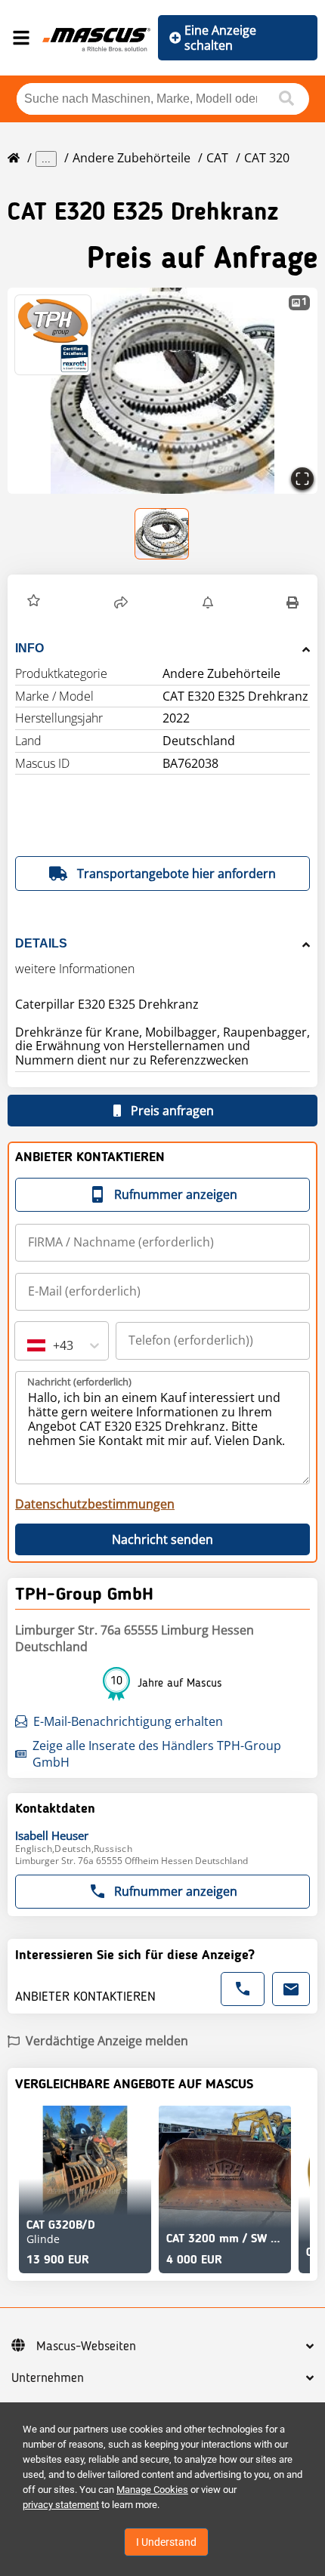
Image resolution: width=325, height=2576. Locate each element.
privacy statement (61, 2505)
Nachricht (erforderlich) (79, 1382)
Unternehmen (48, 2378)
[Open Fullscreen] (302, 479)
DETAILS (41, 943)
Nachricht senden (162, 1539)
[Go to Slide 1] (162, 534)
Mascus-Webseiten (86, 2346)
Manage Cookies (152, 2490)
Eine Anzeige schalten (220, 38)
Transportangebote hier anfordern (176, 874)
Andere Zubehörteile (132, 158)
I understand (166, 2542)
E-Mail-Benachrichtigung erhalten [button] (128, 1721)
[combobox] (29, 1345)
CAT (217, 158)
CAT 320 (267, 158)
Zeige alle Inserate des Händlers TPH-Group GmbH (157, 1754)
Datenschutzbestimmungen (95, 1504)
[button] (162, 391)
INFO (29, 648)
